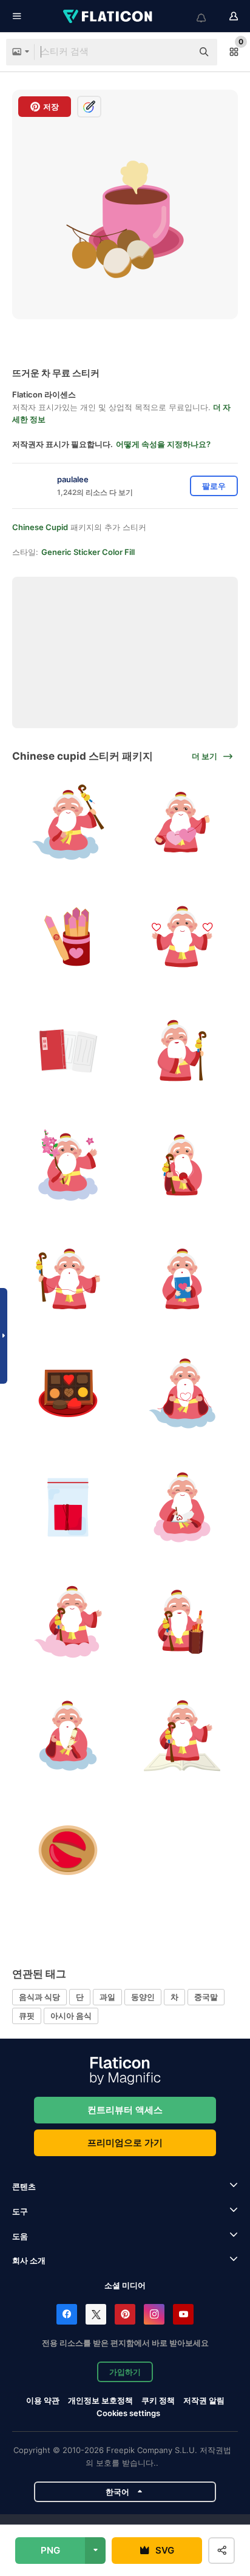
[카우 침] (68, 937)
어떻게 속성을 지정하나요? (163, 444)
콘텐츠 (24, 2186)
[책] (68, 1051)
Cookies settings (128, 2413)
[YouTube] (183, 2314)
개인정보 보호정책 (100, 2400)
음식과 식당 (39, 1997)
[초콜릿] (68, 1393)
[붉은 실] (68, 1508)
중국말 (206, 1997)
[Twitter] (96, 2314)
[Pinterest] (125, 2314)
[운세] (68, 1850)
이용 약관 (43, 2400)
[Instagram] (154, 2314)
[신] (183, 1051)
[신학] (68, 823)
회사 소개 (29, 2260)
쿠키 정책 (158, 2400)
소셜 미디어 (125, 2285)
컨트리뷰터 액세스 (125, 2110)
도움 (20, 2236)
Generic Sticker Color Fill (88, 552)
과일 (107, 1997)
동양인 (143, 1997)
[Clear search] (177, 52)
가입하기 (125, 2372)
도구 (20, 2211)
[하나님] (68, 1622)
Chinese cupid (40, 527)
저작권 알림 (204, 2400)
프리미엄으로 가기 (125, 2143)
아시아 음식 (71, 2016)
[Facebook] (67, 2314)
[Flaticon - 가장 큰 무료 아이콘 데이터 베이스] (109, 16)
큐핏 (27, 2016)
